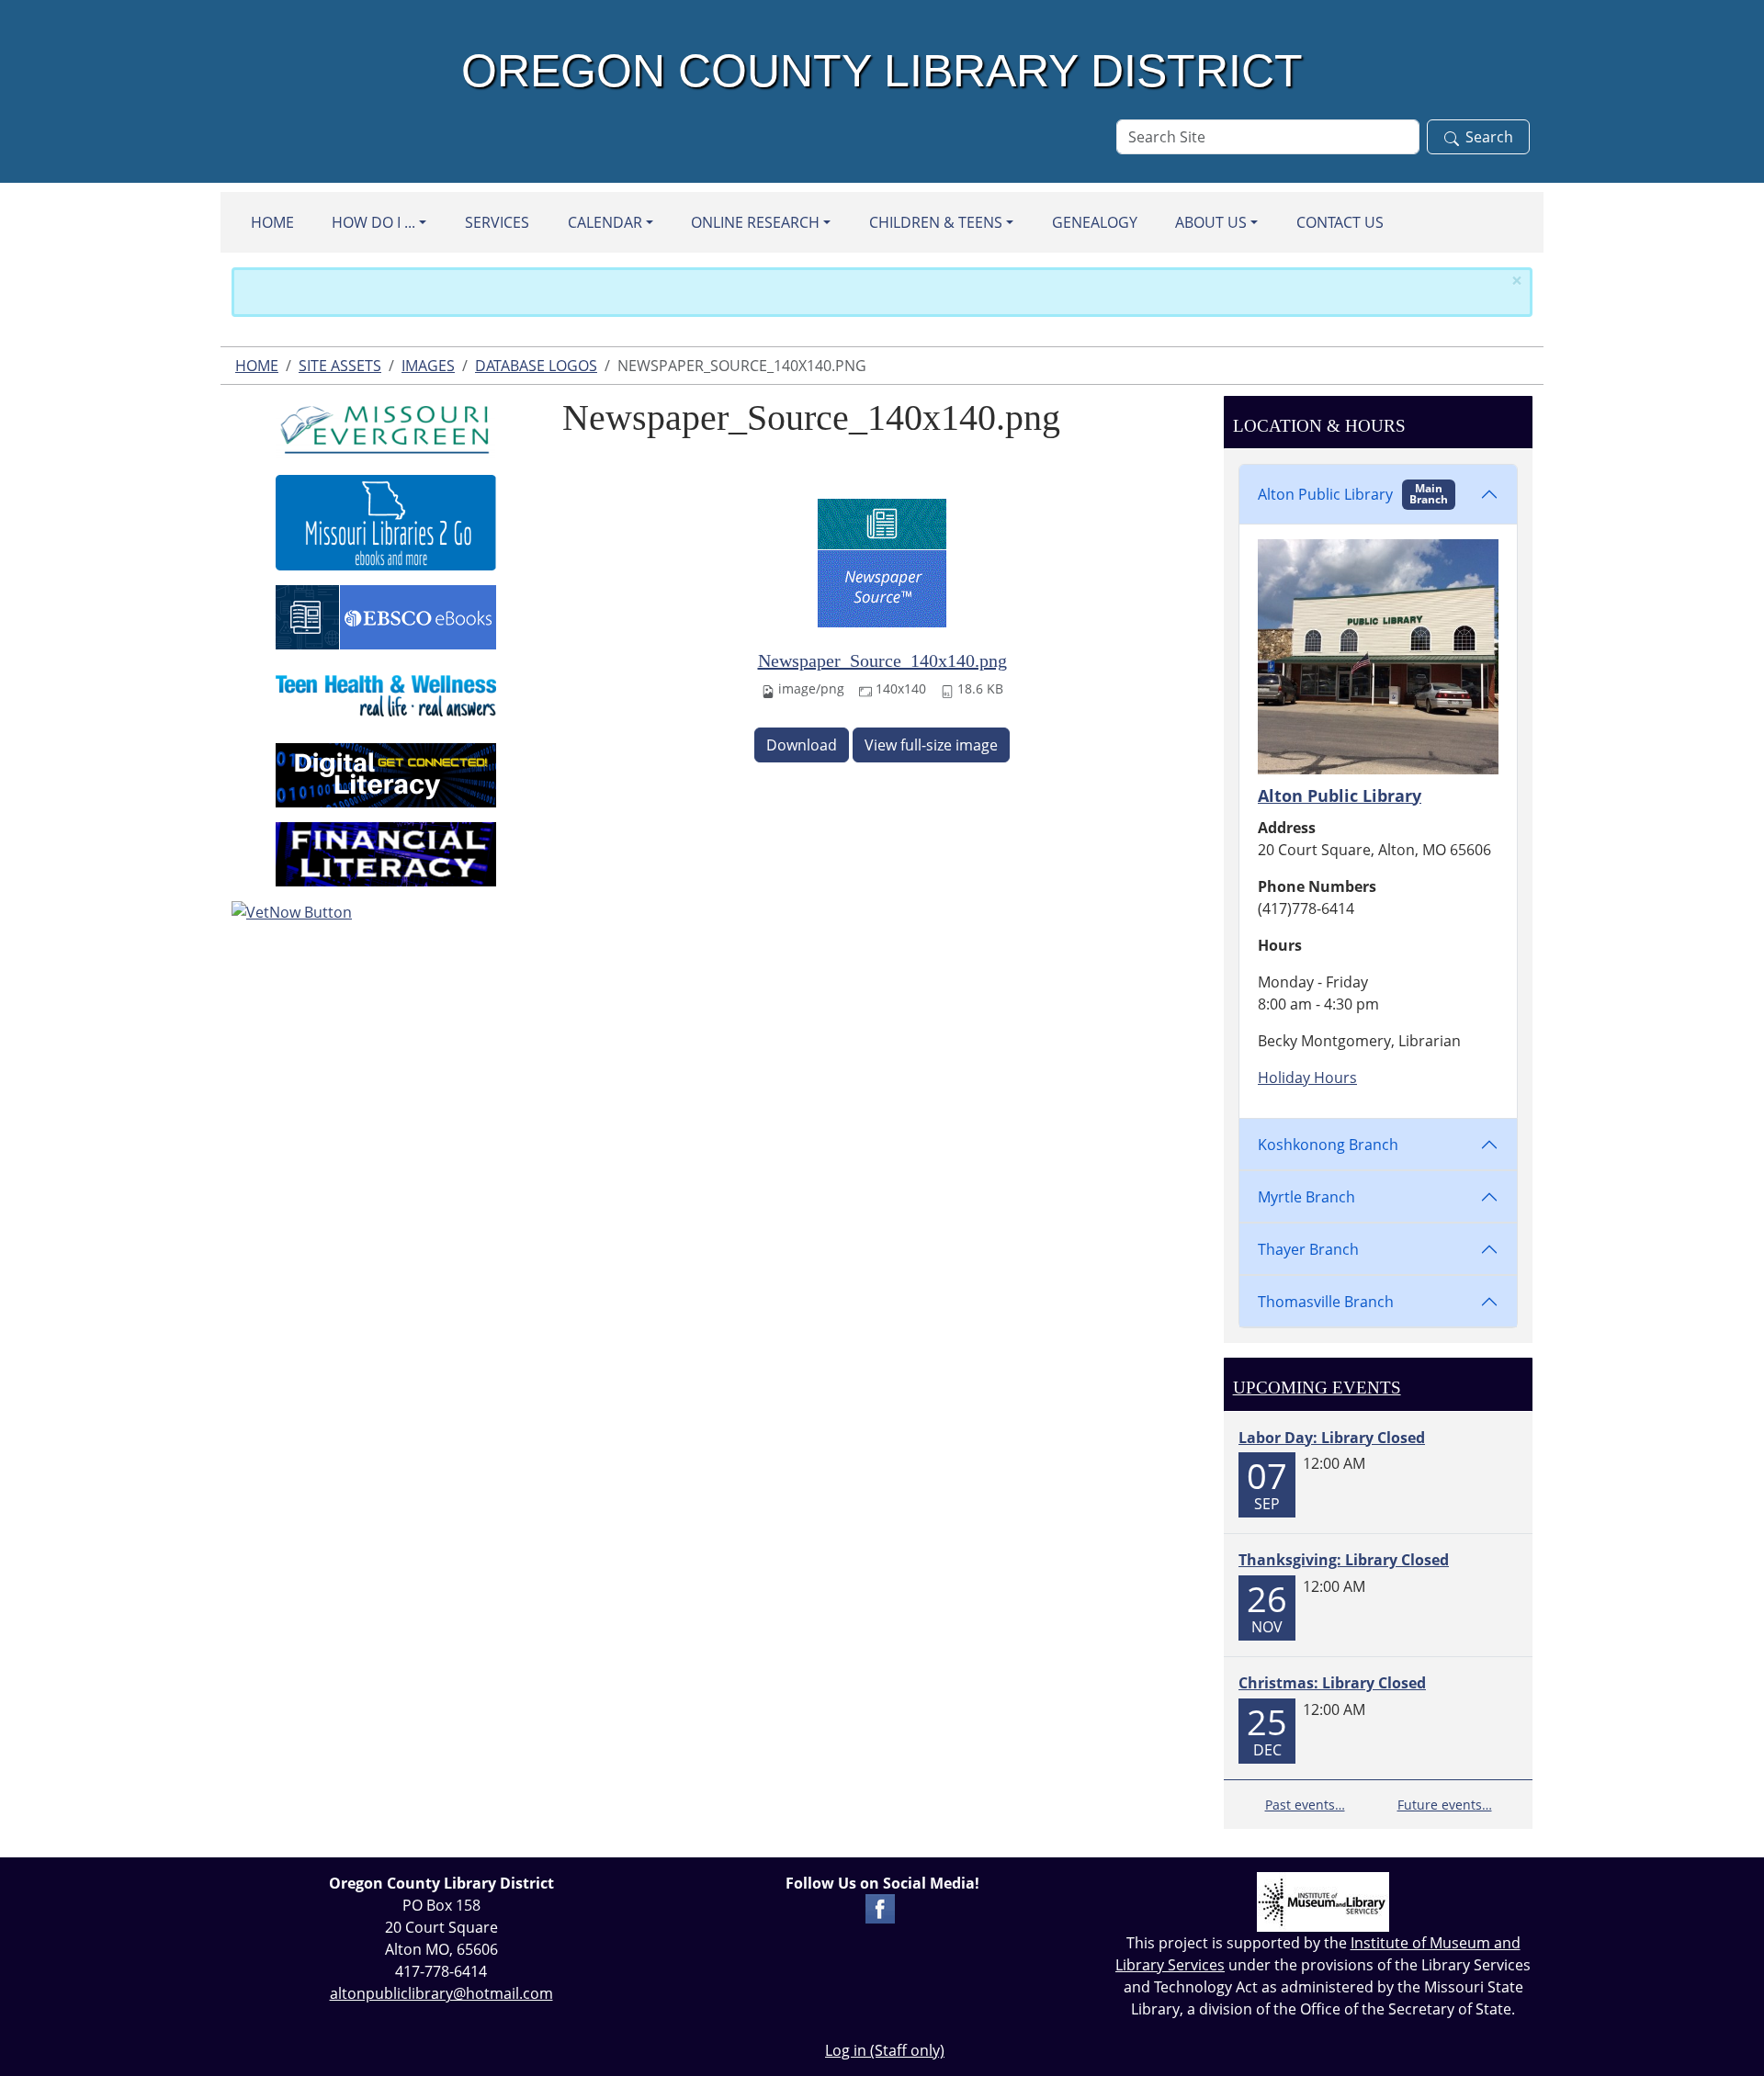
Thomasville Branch (1326, 1302)
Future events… (1445, 1805)
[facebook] (880, 1907)
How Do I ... (373, 222)
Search (1489, 137)
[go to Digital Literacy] (386, 773)
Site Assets (340, 366)
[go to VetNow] (386, 912)
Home (272, 222)
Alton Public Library (1353, 494)
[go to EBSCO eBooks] (386, 615)
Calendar (605, 222)
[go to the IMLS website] (1323, 1902)
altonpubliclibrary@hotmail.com (441, 1993)
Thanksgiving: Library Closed (1344, 1560)
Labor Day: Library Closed (1332, 1438)
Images (428, 366)
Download (802, 745)
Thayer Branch (1308, 1249)
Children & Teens (936, 222)
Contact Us (1340, 222)
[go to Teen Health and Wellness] (386, 694)
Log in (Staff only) (885, 2050)
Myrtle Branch (1306, 1197)
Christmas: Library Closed (1332, 1683)
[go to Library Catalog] (386, 426)
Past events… (1305, 1805)
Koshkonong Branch (1328, 1145)
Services (497, 222)
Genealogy (1095, 222)
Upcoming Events (1317, 1388)
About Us (1211, 222)
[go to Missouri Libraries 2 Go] (386, 521)
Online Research (755, 222)
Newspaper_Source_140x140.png (882, 660)
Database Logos (536, 366)
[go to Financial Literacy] (386, 852)
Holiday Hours (1307, 1077)
